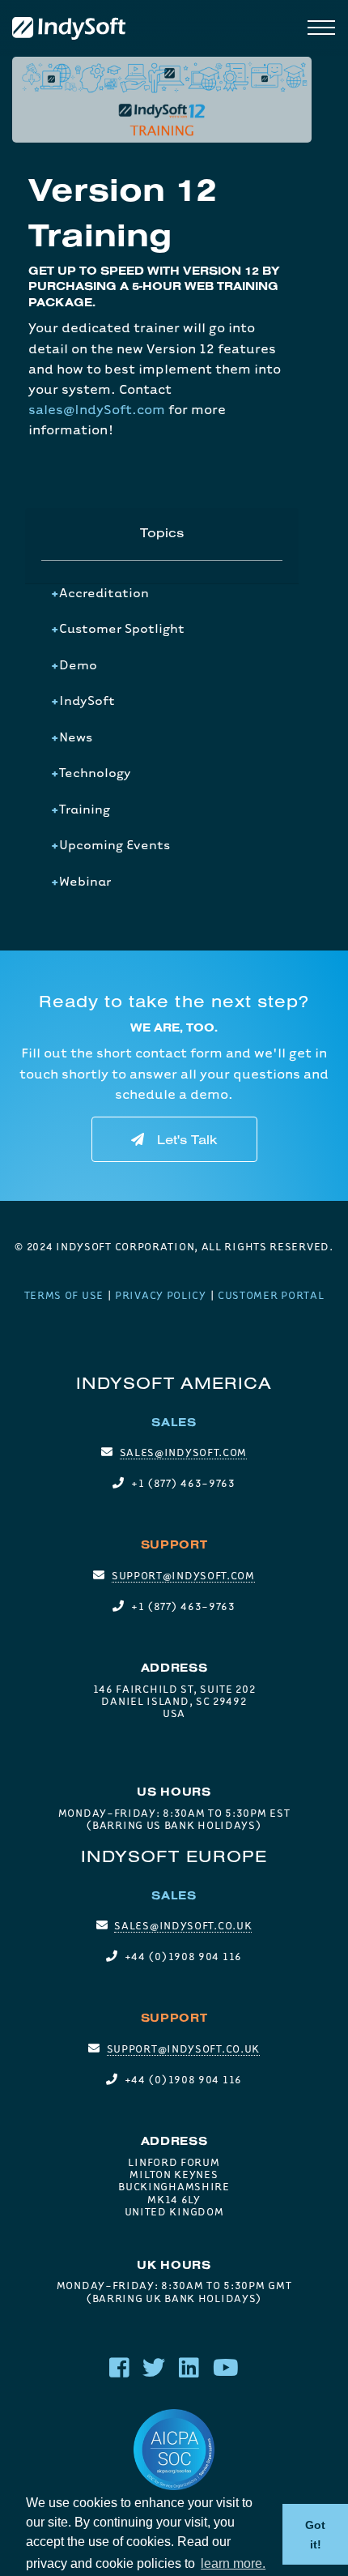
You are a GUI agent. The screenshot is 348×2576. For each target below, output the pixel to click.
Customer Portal (271, 1295)
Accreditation (104, 592)
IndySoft (87, 700)
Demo (78, 664)
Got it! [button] (315, 2535)
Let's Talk (187, 1139)
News (76, 737)
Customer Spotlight (122, 628)
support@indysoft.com (183, 1575)
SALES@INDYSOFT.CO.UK (183, 1925)
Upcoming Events (115, 844)
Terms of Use (64, 1295)
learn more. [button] (233, 2563)
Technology (95, 772)
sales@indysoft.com (184, 1452)
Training (85, 809)
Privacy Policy (161, 1295)
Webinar (85, 881)
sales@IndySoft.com (97, 409)
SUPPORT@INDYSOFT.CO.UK (183, 2048)
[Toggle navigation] (321, 29)
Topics (162, 532)
